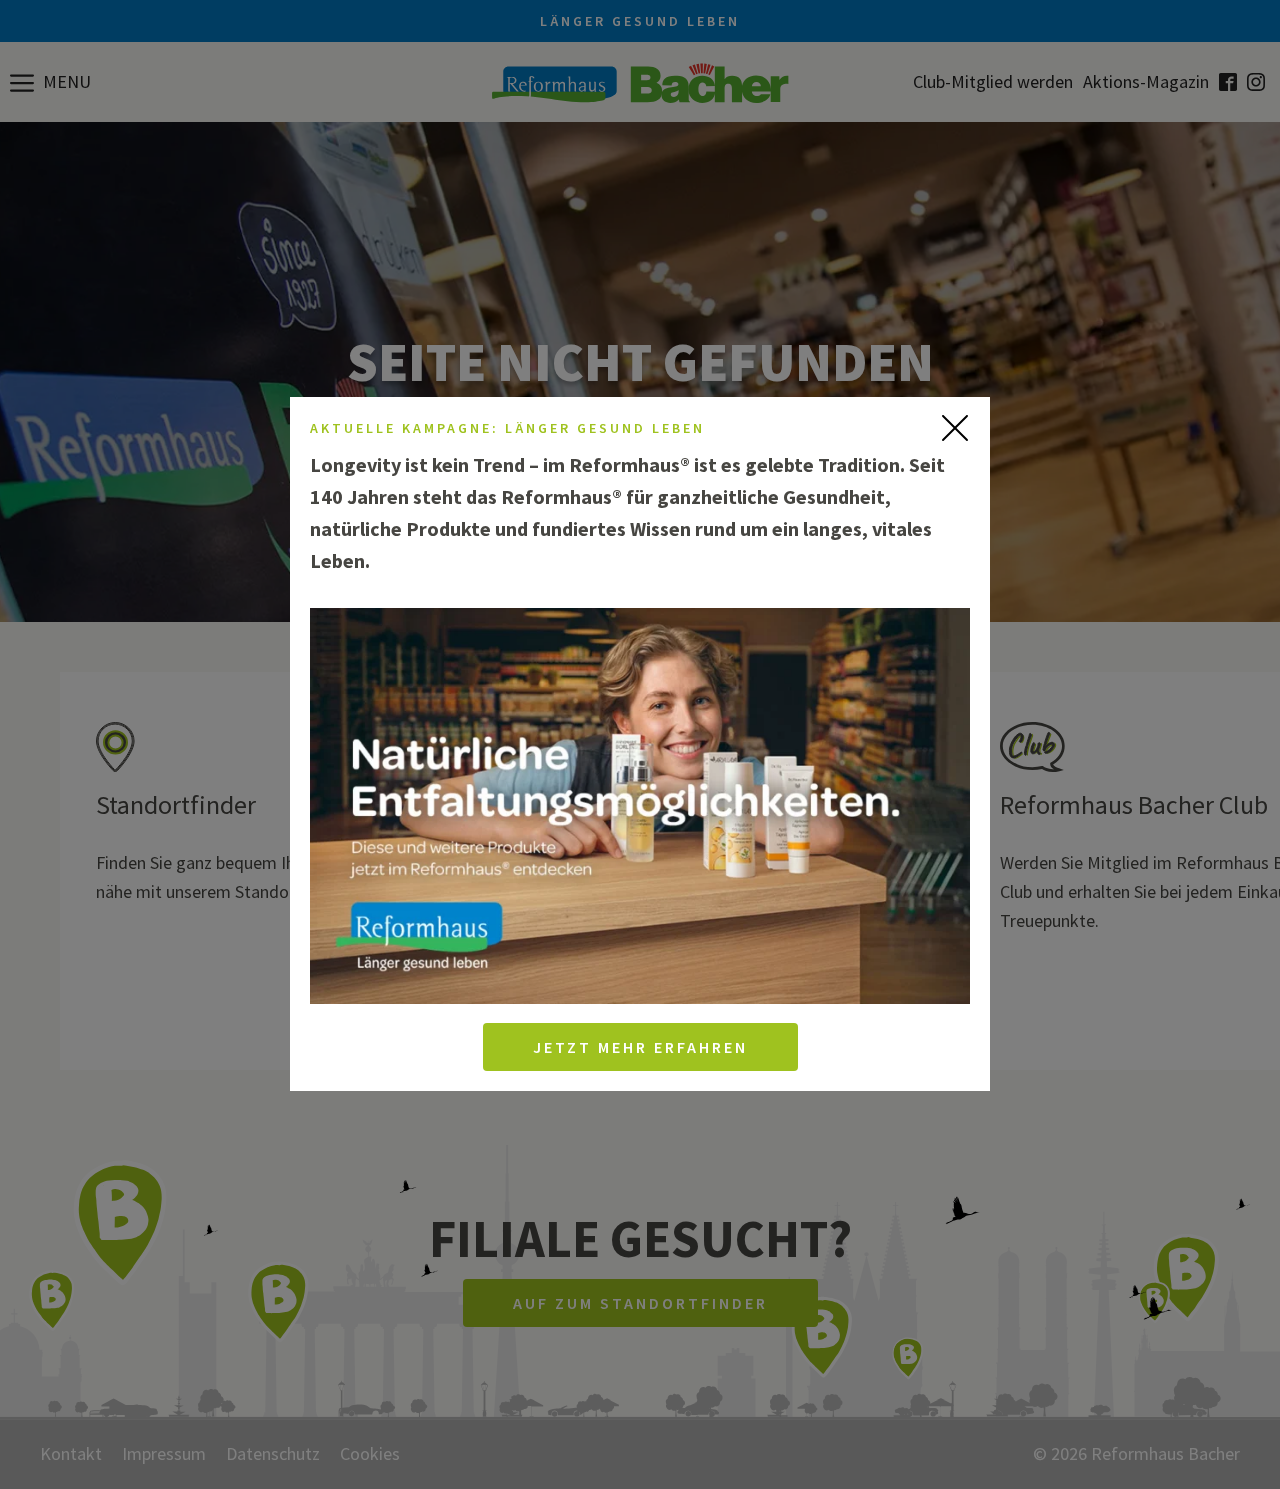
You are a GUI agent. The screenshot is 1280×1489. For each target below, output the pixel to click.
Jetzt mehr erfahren (640, 1048)
